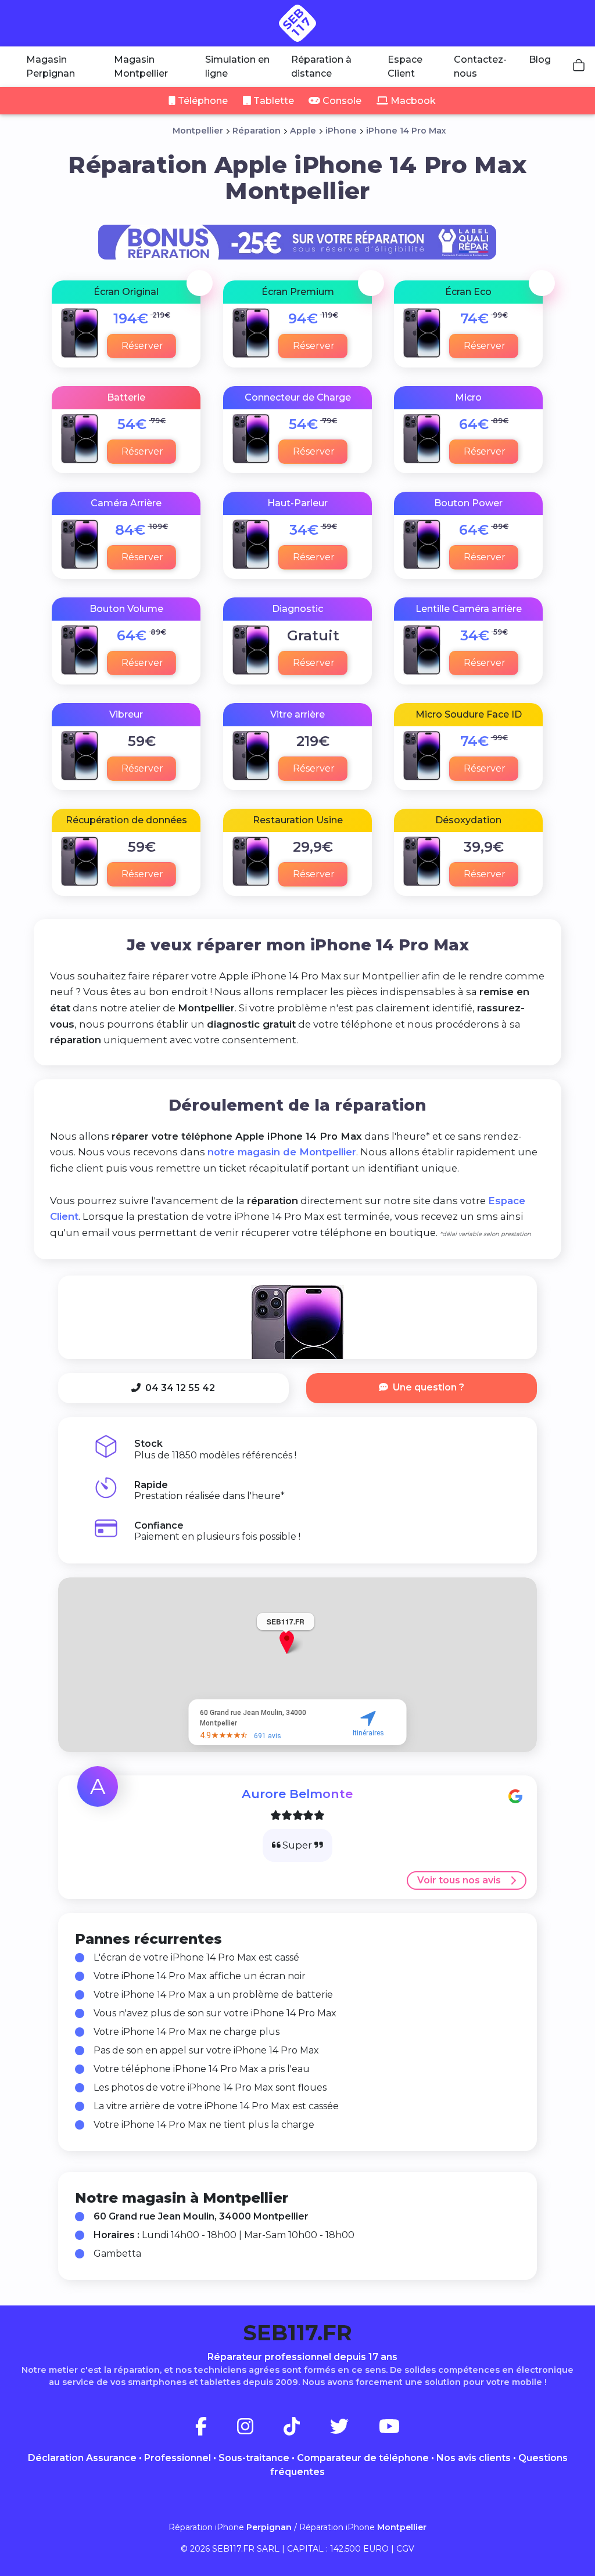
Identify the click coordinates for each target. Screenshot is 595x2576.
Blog (540, 60)
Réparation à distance (321, 66)
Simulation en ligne (237, 66)
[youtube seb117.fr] (389, 2430)
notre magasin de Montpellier (282, 1152)
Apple (303, 131)
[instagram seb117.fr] (259, 2430)
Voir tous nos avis (459, 1880)
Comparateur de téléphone (363, 2458)
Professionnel (178, 2458)
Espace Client (405, 66)
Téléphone (202, 101)
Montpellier (198, 131)
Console (341, 101)
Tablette (273, 101)
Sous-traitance (254, 2458)
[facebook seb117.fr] (215, 2430)
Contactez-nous (480, 66)
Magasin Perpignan (51, 66)
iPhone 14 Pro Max (406, 131)
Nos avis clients (474, 2458)
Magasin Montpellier (141, 66)
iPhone (341, 131)
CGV (405, 2549)
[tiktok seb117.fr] (306, 2430)
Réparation (257, 131)
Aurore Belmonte (297, 1794)
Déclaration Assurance (82, 2458)
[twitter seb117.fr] (353, 2430)
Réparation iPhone (230, 2527)
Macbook (412, 101)
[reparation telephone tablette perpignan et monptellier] (297, 23)
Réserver (143, 346)
